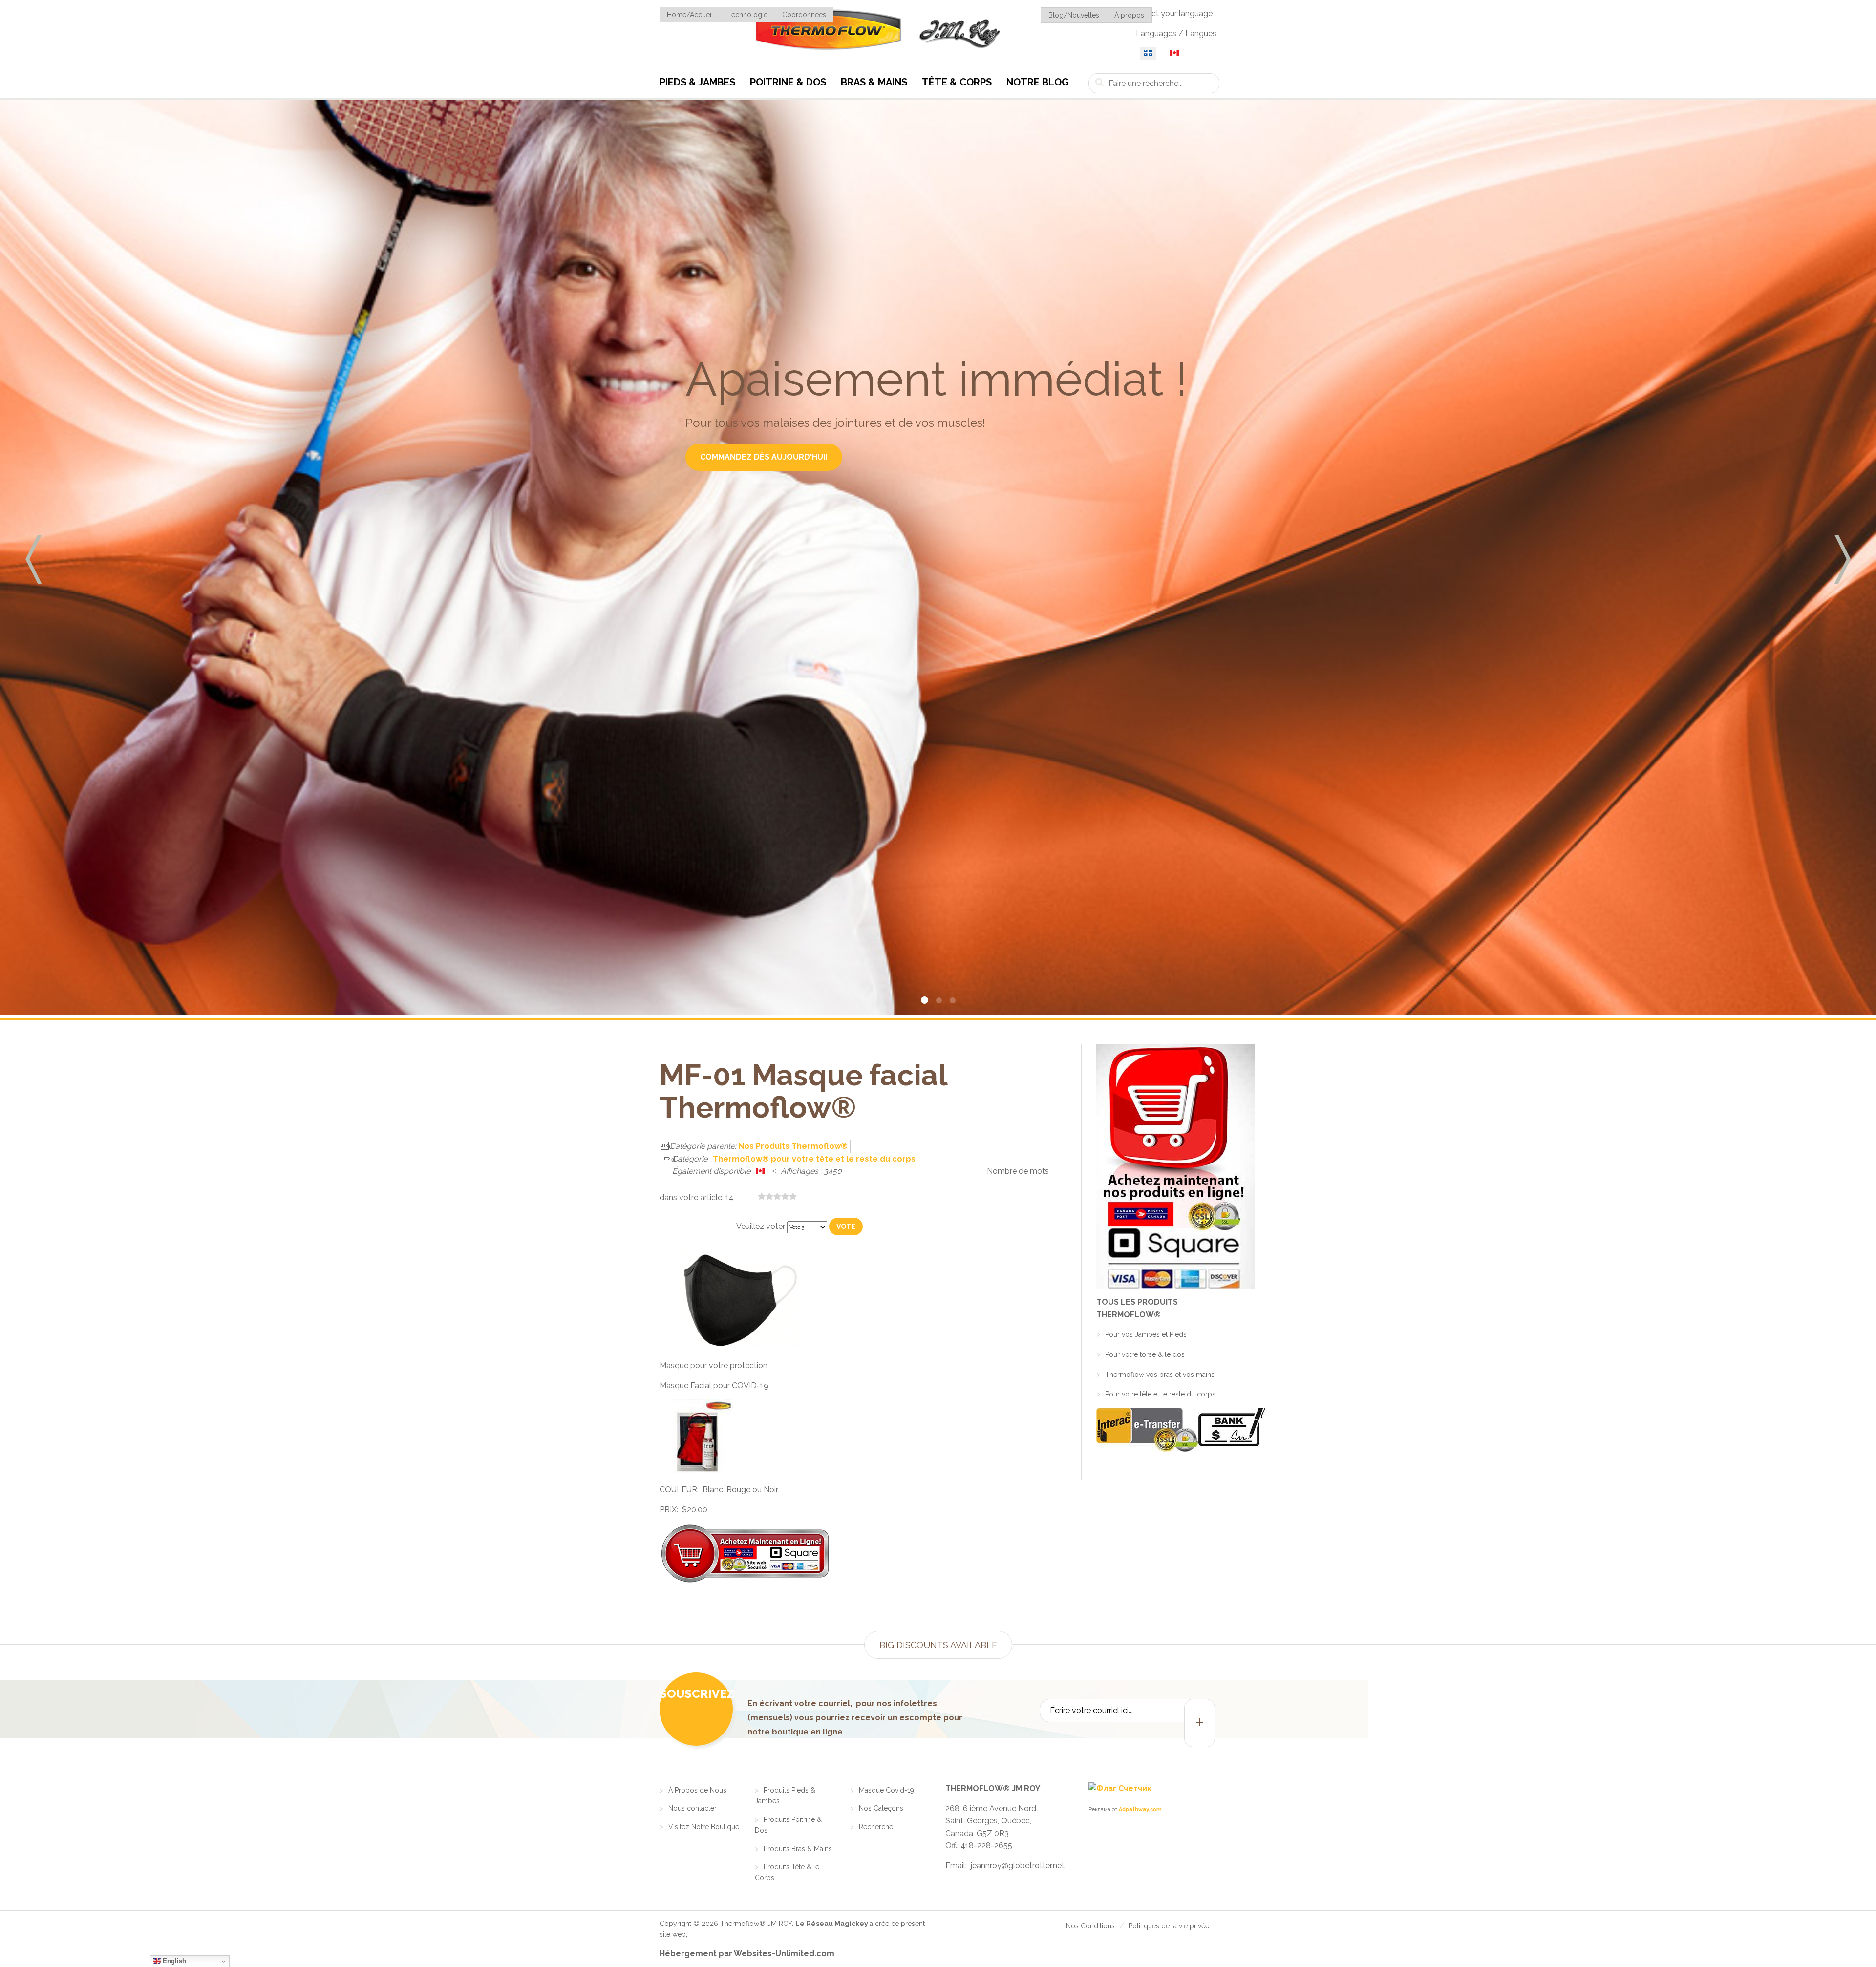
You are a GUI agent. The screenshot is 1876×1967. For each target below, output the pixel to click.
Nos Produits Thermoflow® (793, 1146)
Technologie (748, 15)
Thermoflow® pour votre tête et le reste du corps (814, 1159)
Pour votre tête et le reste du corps (1160, 1394)
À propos (1129, 15)
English (173, 1961)
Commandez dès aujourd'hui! (764, 457)
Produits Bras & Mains (798, 1849)
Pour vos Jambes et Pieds (1146, 1334)
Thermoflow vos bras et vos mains (1160, 1375)
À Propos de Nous (697, 1790)
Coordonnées (804, 15)
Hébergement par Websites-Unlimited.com (747, 1954)
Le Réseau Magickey (832, 1924)
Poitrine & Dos (788, 82)
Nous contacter (693, 1808)
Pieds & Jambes (697, 82)
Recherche (876, 1827)
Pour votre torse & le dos (1145, 1354)
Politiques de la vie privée (1169, 1926)
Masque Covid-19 (886, 1790)
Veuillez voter (761, 1226)
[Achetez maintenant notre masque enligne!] (745, 1581)
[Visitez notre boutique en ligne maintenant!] (1157, 1166)
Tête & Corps (957, 82)
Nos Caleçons (881, 1808)
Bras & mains (874, 82)
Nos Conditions (1090, 1926)
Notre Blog (1038, 82)
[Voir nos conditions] (1182, 1449)
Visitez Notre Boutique (704, 1827)
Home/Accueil (690, 15)
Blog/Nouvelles (1074, 15)
